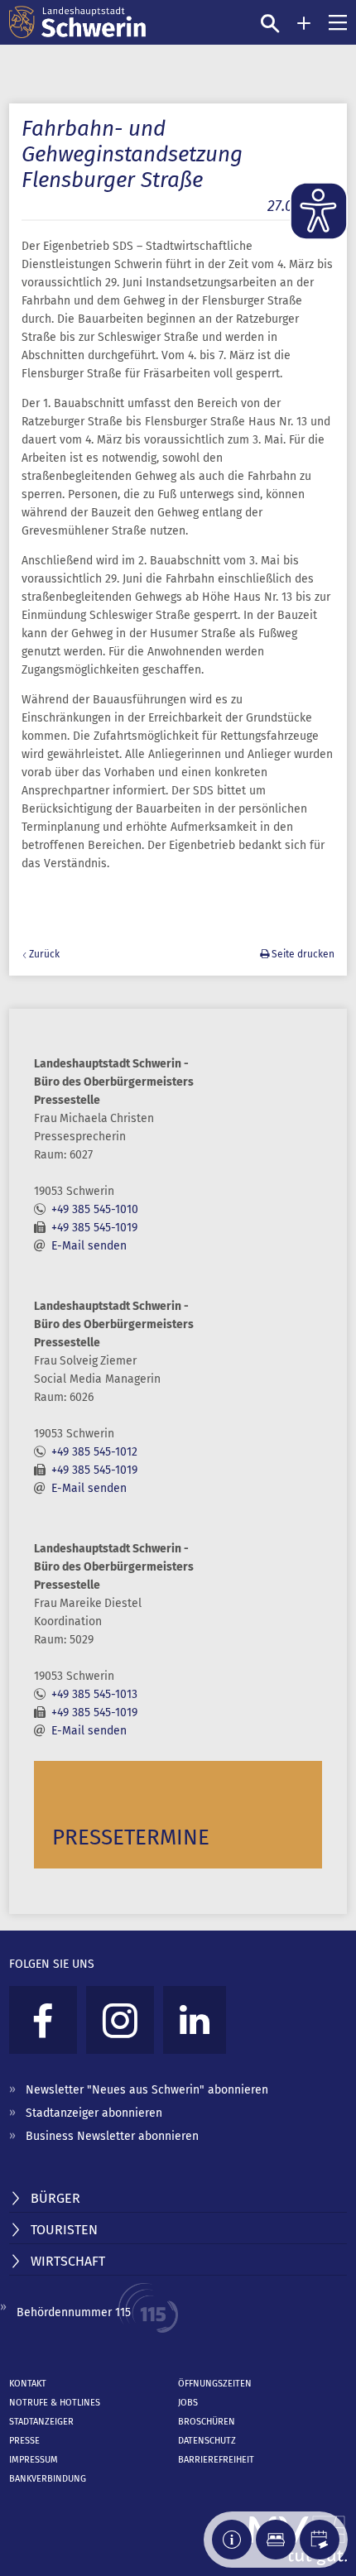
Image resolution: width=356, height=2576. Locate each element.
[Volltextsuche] (270, 23)
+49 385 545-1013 (94, 1694)
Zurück (44, 954)
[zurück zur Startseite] (77, 22)
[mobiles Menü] (338, 22)
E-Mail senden (89, 1246)
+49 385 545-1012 (94, 1452)
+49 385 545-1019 (94, 1228)
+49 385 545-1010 (95, 1209)
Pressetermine (131, 1837)
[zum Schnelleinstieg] (304, 23)
